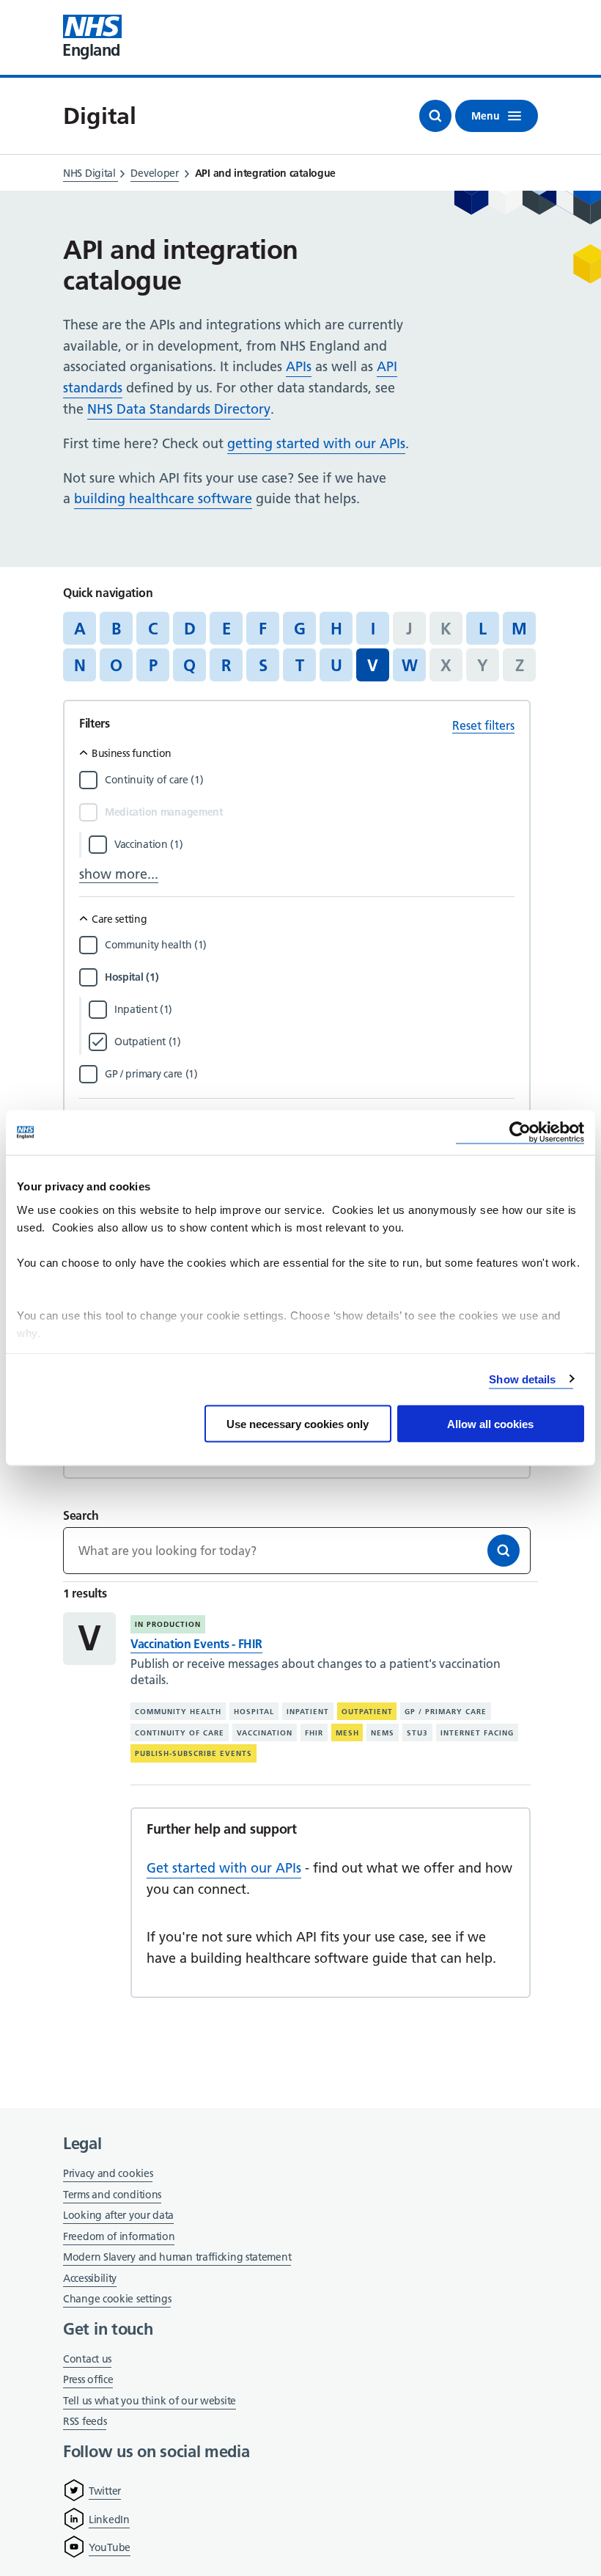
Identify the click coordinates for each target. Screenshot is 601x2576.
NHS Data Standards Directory (179, 409)
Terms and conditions (112, 2195)
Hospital (254, 1712)
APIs (299, 366)
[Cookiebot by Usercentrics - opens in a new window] (520, 1133)
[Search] (504, 1551)
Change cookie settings (117, 2300)
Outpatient (367, 1712)
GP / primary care (446, 1712)
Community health (178, 1712)
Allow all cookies (490, 1424)
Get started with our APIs (224, 1868)
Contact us (87, 2359)
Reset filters (483, 725)
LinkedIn (109, 2520)
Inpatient (308, 1712)
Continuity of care (180, 1732)
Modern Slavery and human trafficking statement (177, 2258)
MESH (347, 1732)
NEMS (383, 1732)
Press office (88, 2381)
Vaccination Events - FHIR (196, 1644)
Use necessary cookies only (298, 1424)
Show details (522, 1379)
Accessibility (90, 2278)
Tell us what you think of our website (150, 2401)
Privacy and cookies (108, 2173)
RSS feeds (85, 2421)
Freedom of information (119, 2236)
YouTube (110, 2547)
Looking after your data (118, 2215)
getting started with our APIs (316, 443)
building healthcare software (163, 498)
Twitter (105, 2491)
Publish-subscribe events (193, 1753)
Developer (154, 173)
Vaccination (265, 1732)
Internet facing (477, 1732)
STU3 (417, 1732)
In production (168, 1624)
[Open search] (435, 116)
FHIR (314, 1732)
